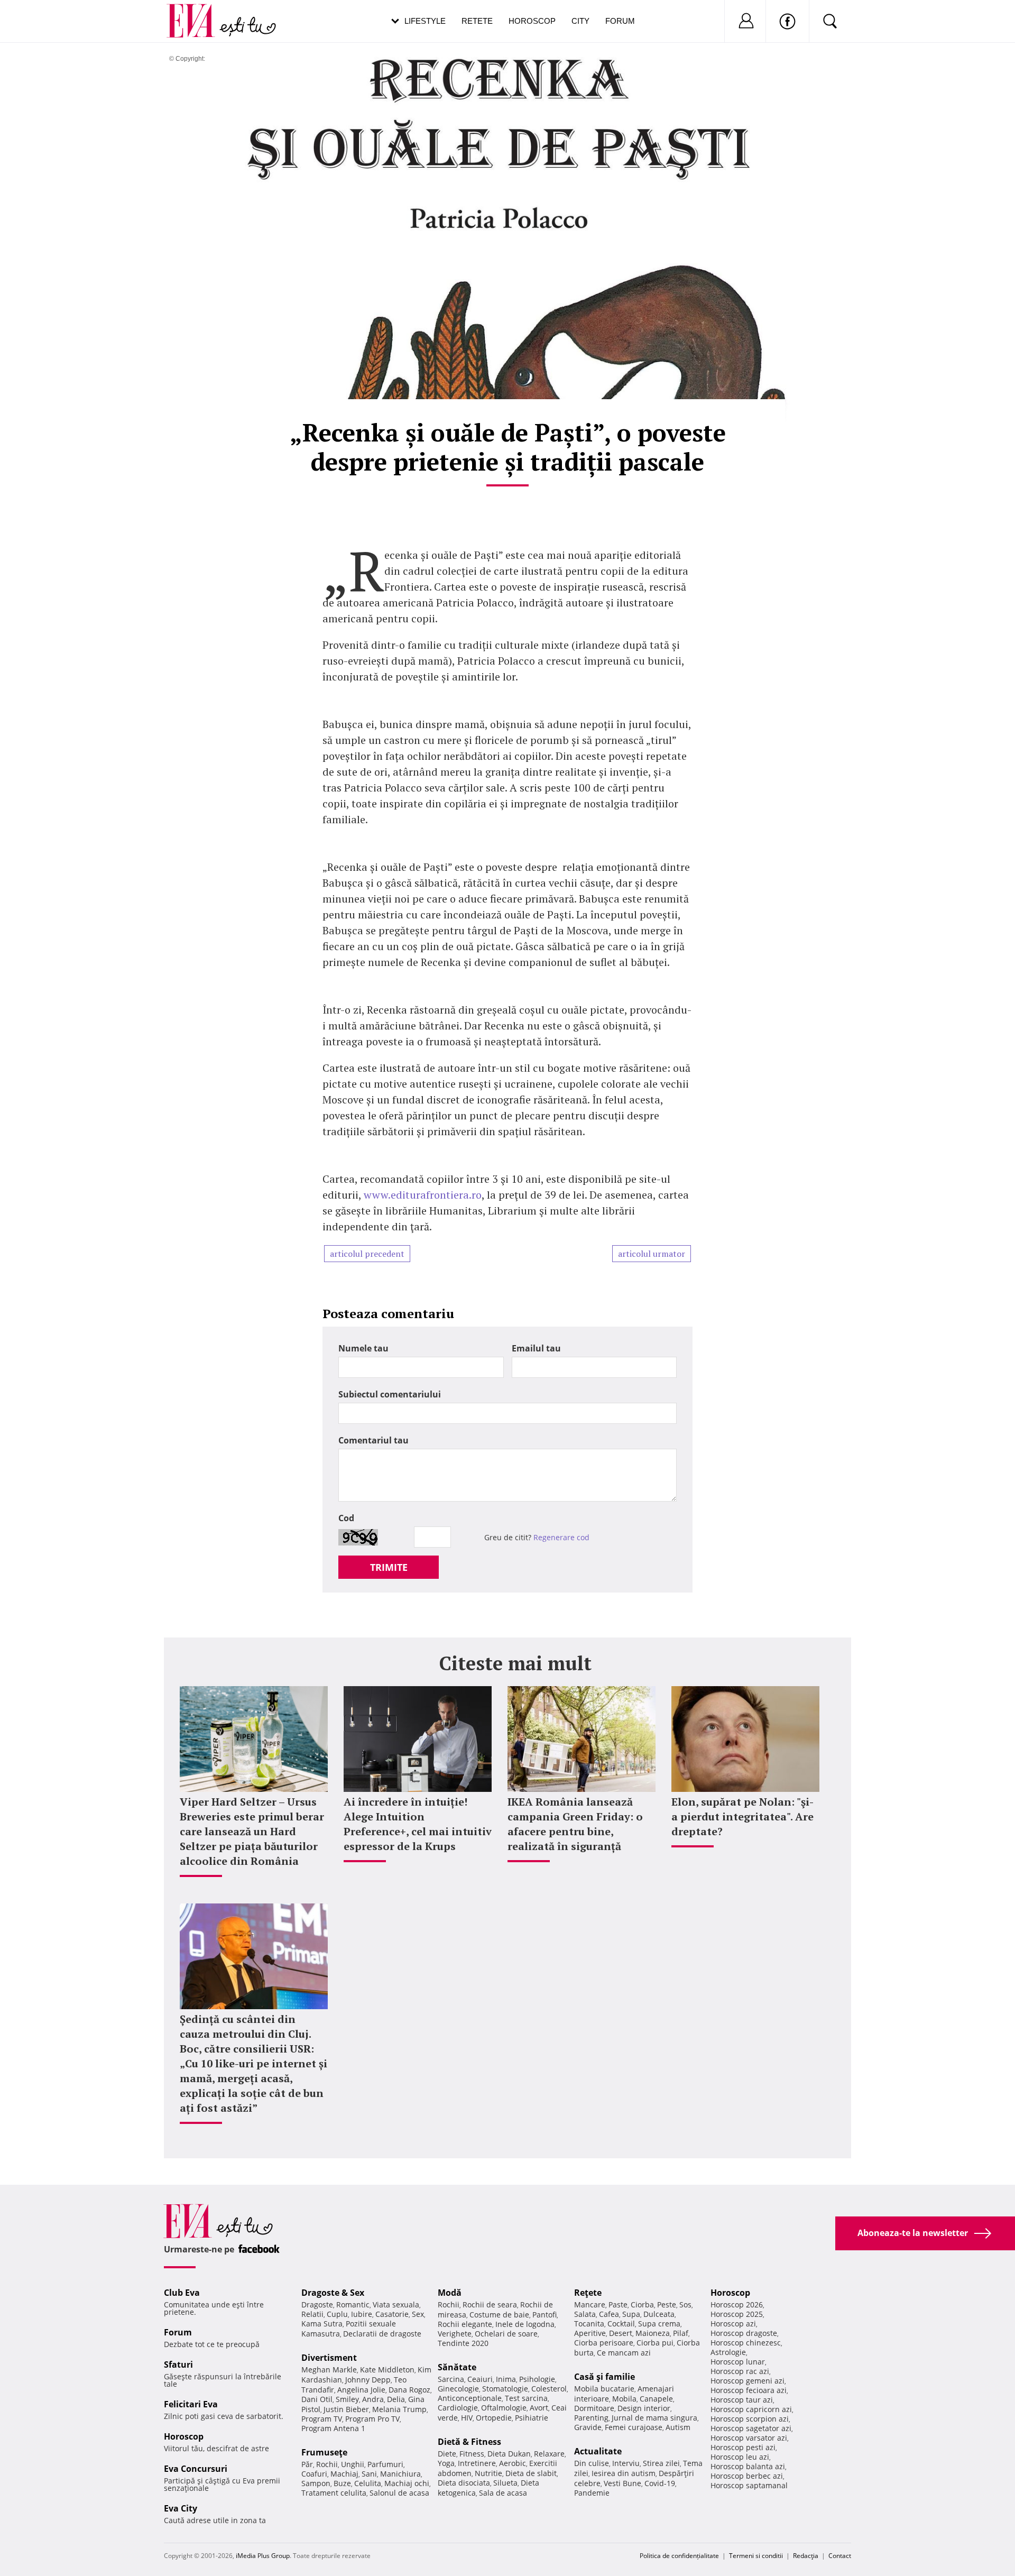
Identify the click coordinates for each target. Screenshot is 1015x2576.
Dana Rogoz (409, 2390)
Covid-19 (660, 2483)
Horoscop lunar (738, 2362)
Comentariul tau (373, 1440)
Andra (373, 2399)
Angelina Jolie (361, 2390)
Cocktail (621, 2324)
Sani (369, 2474)
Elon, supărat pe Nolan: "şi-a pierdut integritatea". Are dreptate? (742, 1816)
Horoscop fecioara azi (749, 2390)
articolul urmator (652, 1254)
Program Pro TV (372, 2419)
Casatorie (392, 2314)
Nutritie (488, 2473)
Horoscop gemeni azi (748, 2381)
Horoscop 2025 (737, 2314)
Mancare (590, 2304)
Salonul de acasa (399, 2493)
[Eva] (197, 12)
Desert (621, 2333)
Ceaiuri (480, 2379)
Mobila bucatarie (604, 2389)
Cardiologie (458, 2408)
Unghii (353, 2464)
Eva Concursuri (196, 2469)
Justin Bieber (346, 2409)
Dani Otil (317, 2399)
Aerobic (513, 2463)
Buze (342, 2483)
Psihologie (537, 2379)
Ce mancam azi (624, 2353)
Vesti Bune (622, 2483)
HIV (467, 2418)
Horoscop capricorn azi (751, 2409)
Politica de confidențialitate (679, 2556)
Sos (685, 2304)
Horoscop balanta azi (748, 2466)
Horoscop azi (733, 2324)
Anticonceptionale (470, 2398)
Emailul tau (536, 1348)
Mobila (624, 2399)
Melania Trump (399, 2409)
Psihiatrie (532, 2418)
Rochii (327, 2464)
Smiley (347, 2399)
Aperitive (590, 2333)
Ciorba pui (655, 2343)
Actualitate (598, 2451)
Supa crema (659, 2324)
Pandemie (592, 2493)
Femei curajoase (634, 2427)
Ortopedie (494, 2418)
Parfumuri (385, 2464)
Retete (477, 21)
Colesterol (549, 2389)
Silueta (505, 2483)
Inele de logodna (525, 2324)
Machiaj (344, 2474)
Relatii (312, 2314)
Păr (307, 2464)
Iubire (362, 2314)
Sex (418, 2314)
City (580, 21)
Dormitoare (594, 2408)
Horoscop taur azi (742, 2400)
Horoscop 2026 (737, 2304)
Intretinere (477, 2463)
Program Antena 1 (333, 2428)
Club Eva (182, 2293)
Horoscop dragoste (744, 2333)
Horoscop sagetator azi (751, 2428)
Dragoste (317, 2304)
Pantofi (545, 2315)
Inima (506, 2379)
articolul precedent (367, 1254)
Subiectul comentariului (390, 1394)
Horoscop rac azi (740, 2371)
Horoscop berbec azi (747, 2476)
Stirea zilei (661, 2463)
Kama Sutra (322, 2324)
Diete (447, 2454)
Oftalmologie (504, 2408)
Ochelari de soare (506, 2334)
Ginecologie (458, 2389)
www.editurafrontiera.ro (423, 1195)
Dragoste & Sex (333, 2293)
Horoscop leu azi (740, 2457)
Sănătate (457, 2367)
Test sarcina (526, 2398)
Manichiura (400, 2474)
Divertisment (329, 2358)
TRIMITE (389, 1567)
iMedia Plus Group (263, 2556)
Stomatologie (505, 2389)
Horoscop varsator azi (749, 2438)
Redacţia (806, 2556)
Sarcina (451, 2379)
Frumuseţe (324, 2452)
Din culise (592, 2463)
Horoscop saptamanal (749, 2485)
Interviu (626, 2463)
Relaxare (549, 2454)
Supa (631, 2314)
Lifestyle (425, 21)
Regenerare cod (561, 1537)
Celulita (368, 2483)
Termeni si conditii (756, 2556)
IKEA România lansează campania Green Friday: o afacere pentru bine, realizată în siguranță (575, 1824)
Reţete (588, 2293)
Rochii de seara (490, 2304)
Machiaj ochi (407, 2483)
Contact (840, 2556)
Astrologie (728, 2352)
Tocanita (589, 2324)
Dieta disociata (464, 2483)
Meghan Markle (329, 2370)
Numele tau (363, 1348)
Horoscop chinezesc (746, 2343)
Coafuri (314, 2474)
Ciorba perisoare (604, 2343)
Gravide (588, 2427)
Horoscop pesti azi (743, 2447)
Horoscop (532, 21)
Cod (346, 1518)
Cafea (609, 2314)
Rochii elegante (465, 2324)
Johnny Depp (368, 2380)
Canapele (656, 2399)
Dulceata (659, 2314)
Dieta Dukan (509, 2454)
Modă (450, 2293)
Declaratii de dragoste (382, 2334)
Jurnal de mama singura (654, 2418)
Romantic (353, 2304)
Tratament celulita (334, 2493)
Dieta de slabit (531, 2473)
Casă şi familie (605, 2377)
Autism (678, 2427)
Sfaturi (178, 2365)
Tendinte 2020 (463, 2343)
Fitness (472, 2454)
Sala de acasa (503, 2493)
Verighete (455, 2334)
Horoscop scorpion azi (750, 2419)
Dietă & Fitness (469, 2442)
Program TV (322, 2419)
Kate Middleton (387, 2370)
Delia (396, 2399)
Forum (620, 21)
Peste (667, 2304)
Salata (585, 2314)
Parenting (591, 2418)
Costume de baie (499, 2315)
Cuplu (337, 2314)
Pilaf (681, 2333)
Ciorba (642, 2304)
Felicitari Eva (191, 2404)
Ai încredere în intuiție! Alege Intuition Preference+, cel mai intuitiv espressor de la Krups (418, 1824)
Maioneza (653, 2333)
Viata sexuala (396, 2304)
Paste (618, 2304)
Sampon (316, 2483)
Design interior (644, 2408)
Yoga (446, 2463)
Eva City (181, 2508)
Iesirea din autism (624, 2473)
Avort (539, 2408)
